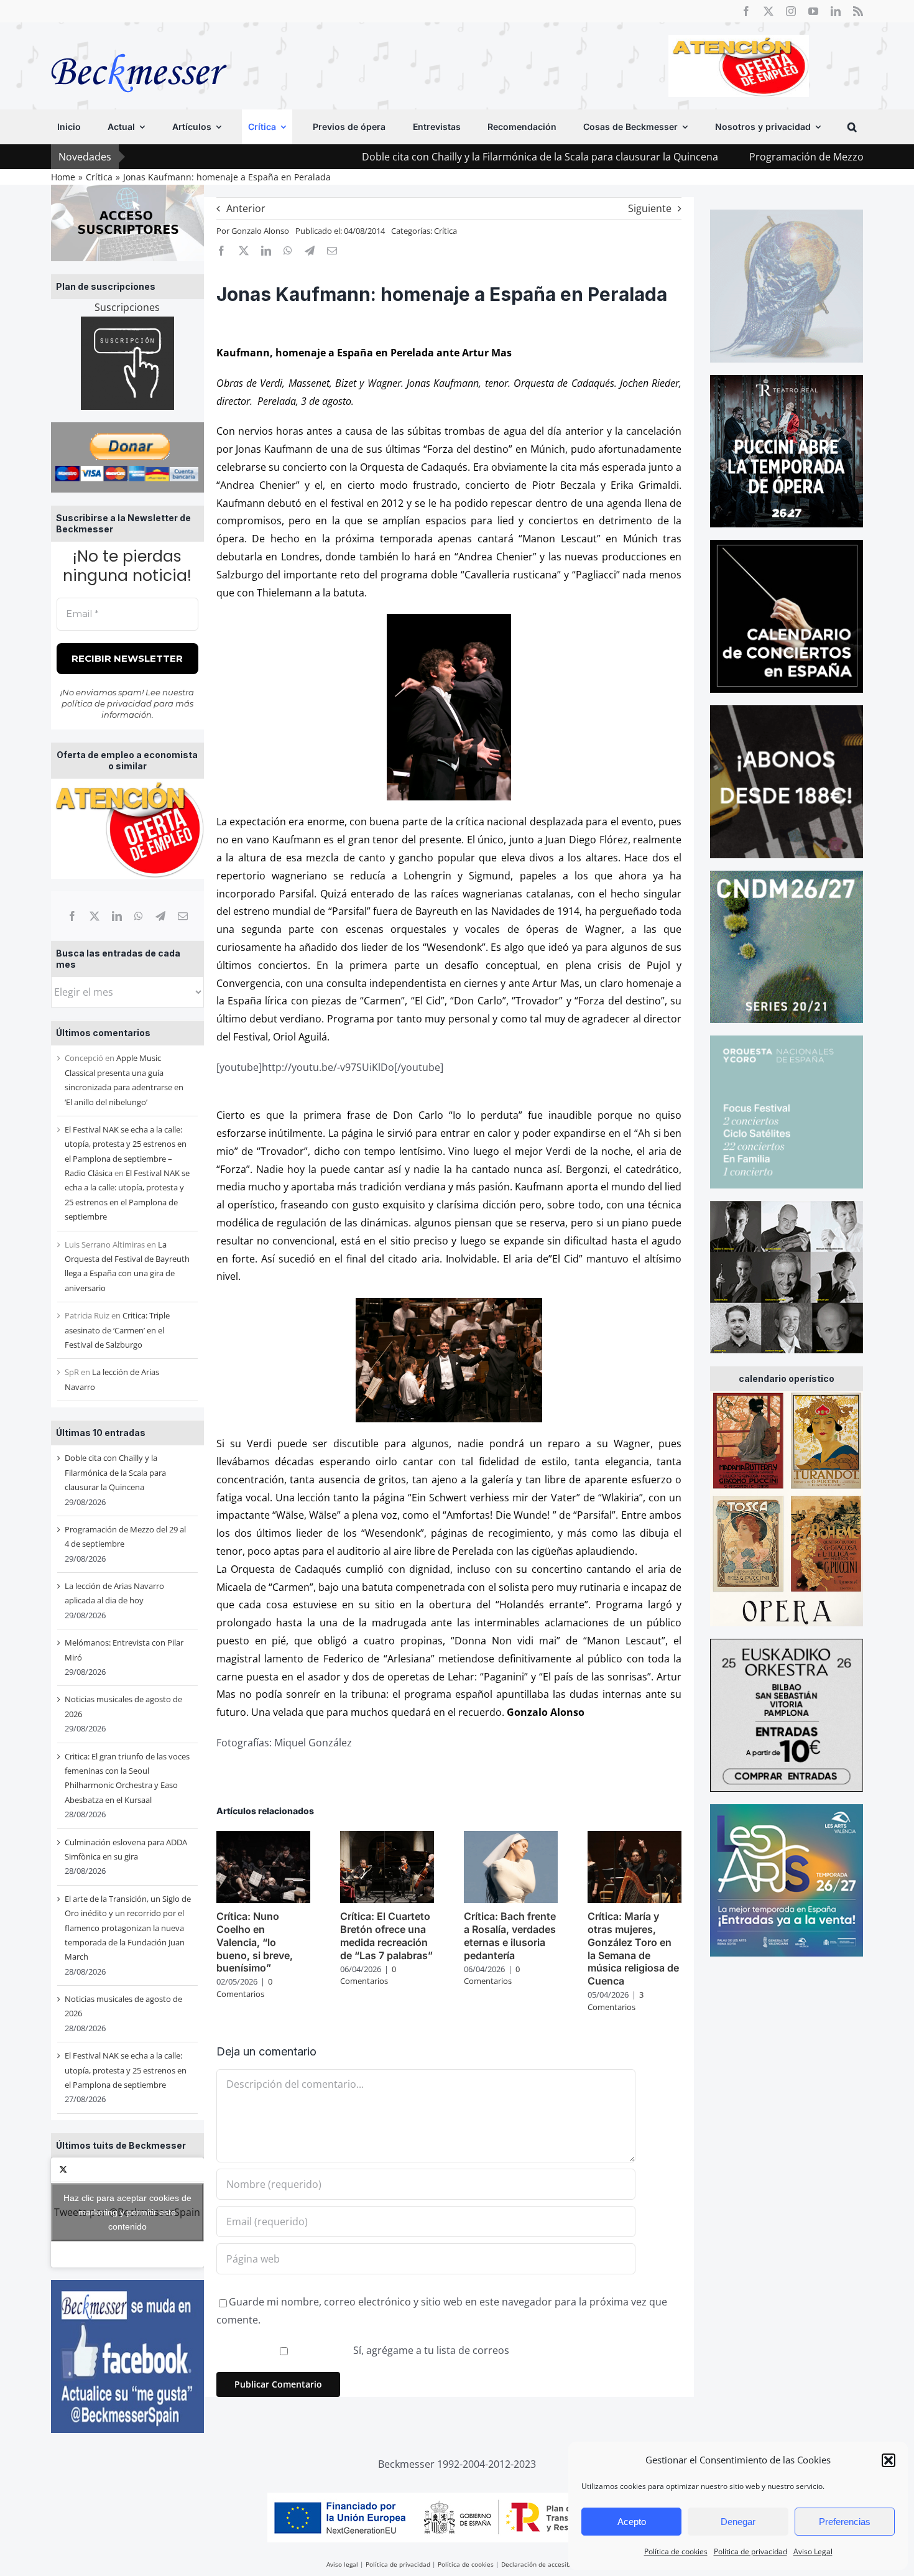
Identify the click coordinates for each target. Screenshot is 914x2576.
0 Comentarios (244, 1988)
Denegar (738, 2522)
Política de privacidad (750, 2551)
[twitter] (769, 11)
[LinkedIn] (117, 916)
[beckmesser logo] (139, 45)
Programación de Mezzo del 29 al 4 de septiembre (753, 157)
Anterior (246, 208)
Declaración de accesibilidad (544, 2564)
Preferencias (845, 2522)
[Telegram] (160, 916)
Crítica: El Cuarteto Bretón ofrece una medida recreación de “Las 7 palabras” (386, 1935)
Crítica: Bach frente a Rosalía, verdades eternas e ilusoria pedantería (510, 1935)
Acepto (632, 2522)
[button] (889, 2460)
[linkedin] (836, 11)
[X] (95, 916)
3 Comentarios (616, 2001)
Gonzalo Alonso (260, 231)
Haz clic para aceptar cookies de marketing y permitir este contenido (127, 2212)
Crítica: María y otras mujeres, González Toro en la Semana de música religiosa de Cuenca (633, 1948)
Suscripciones (127, 307)
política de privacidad (107, 703)
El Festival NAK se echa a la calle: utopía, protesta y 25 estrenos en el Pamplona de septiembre (126, 2070)
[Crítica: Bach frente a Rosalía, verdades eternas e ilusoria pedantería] (511, 1838)
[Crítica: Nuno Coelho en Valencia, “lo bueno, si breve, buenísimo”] (263, 1838)
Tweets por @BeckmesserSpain (127, 2212)
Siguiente (650, 208)
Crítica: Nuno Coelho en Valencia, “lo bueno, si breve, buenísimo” (255, 1942)
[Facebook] (72, 916)
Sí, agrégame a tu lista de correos (430, 2350)
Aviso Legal (813, 2551)
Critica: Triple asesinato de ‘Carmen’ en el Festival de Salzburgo (117, 1330)
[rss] (858, 11)
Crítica (445, 231)
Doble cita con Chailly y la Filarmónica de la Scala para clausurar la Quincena (426, 157)
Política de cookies (676, 2551)
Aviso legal (342, 2564)
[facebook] (746, 11)
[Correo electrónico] (183, 916)
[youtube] (813, 11)
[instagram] (791, 11)
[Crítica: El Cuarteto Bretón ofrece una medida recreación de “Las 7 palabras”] (387, 1838)
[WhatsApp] (139, 916)
